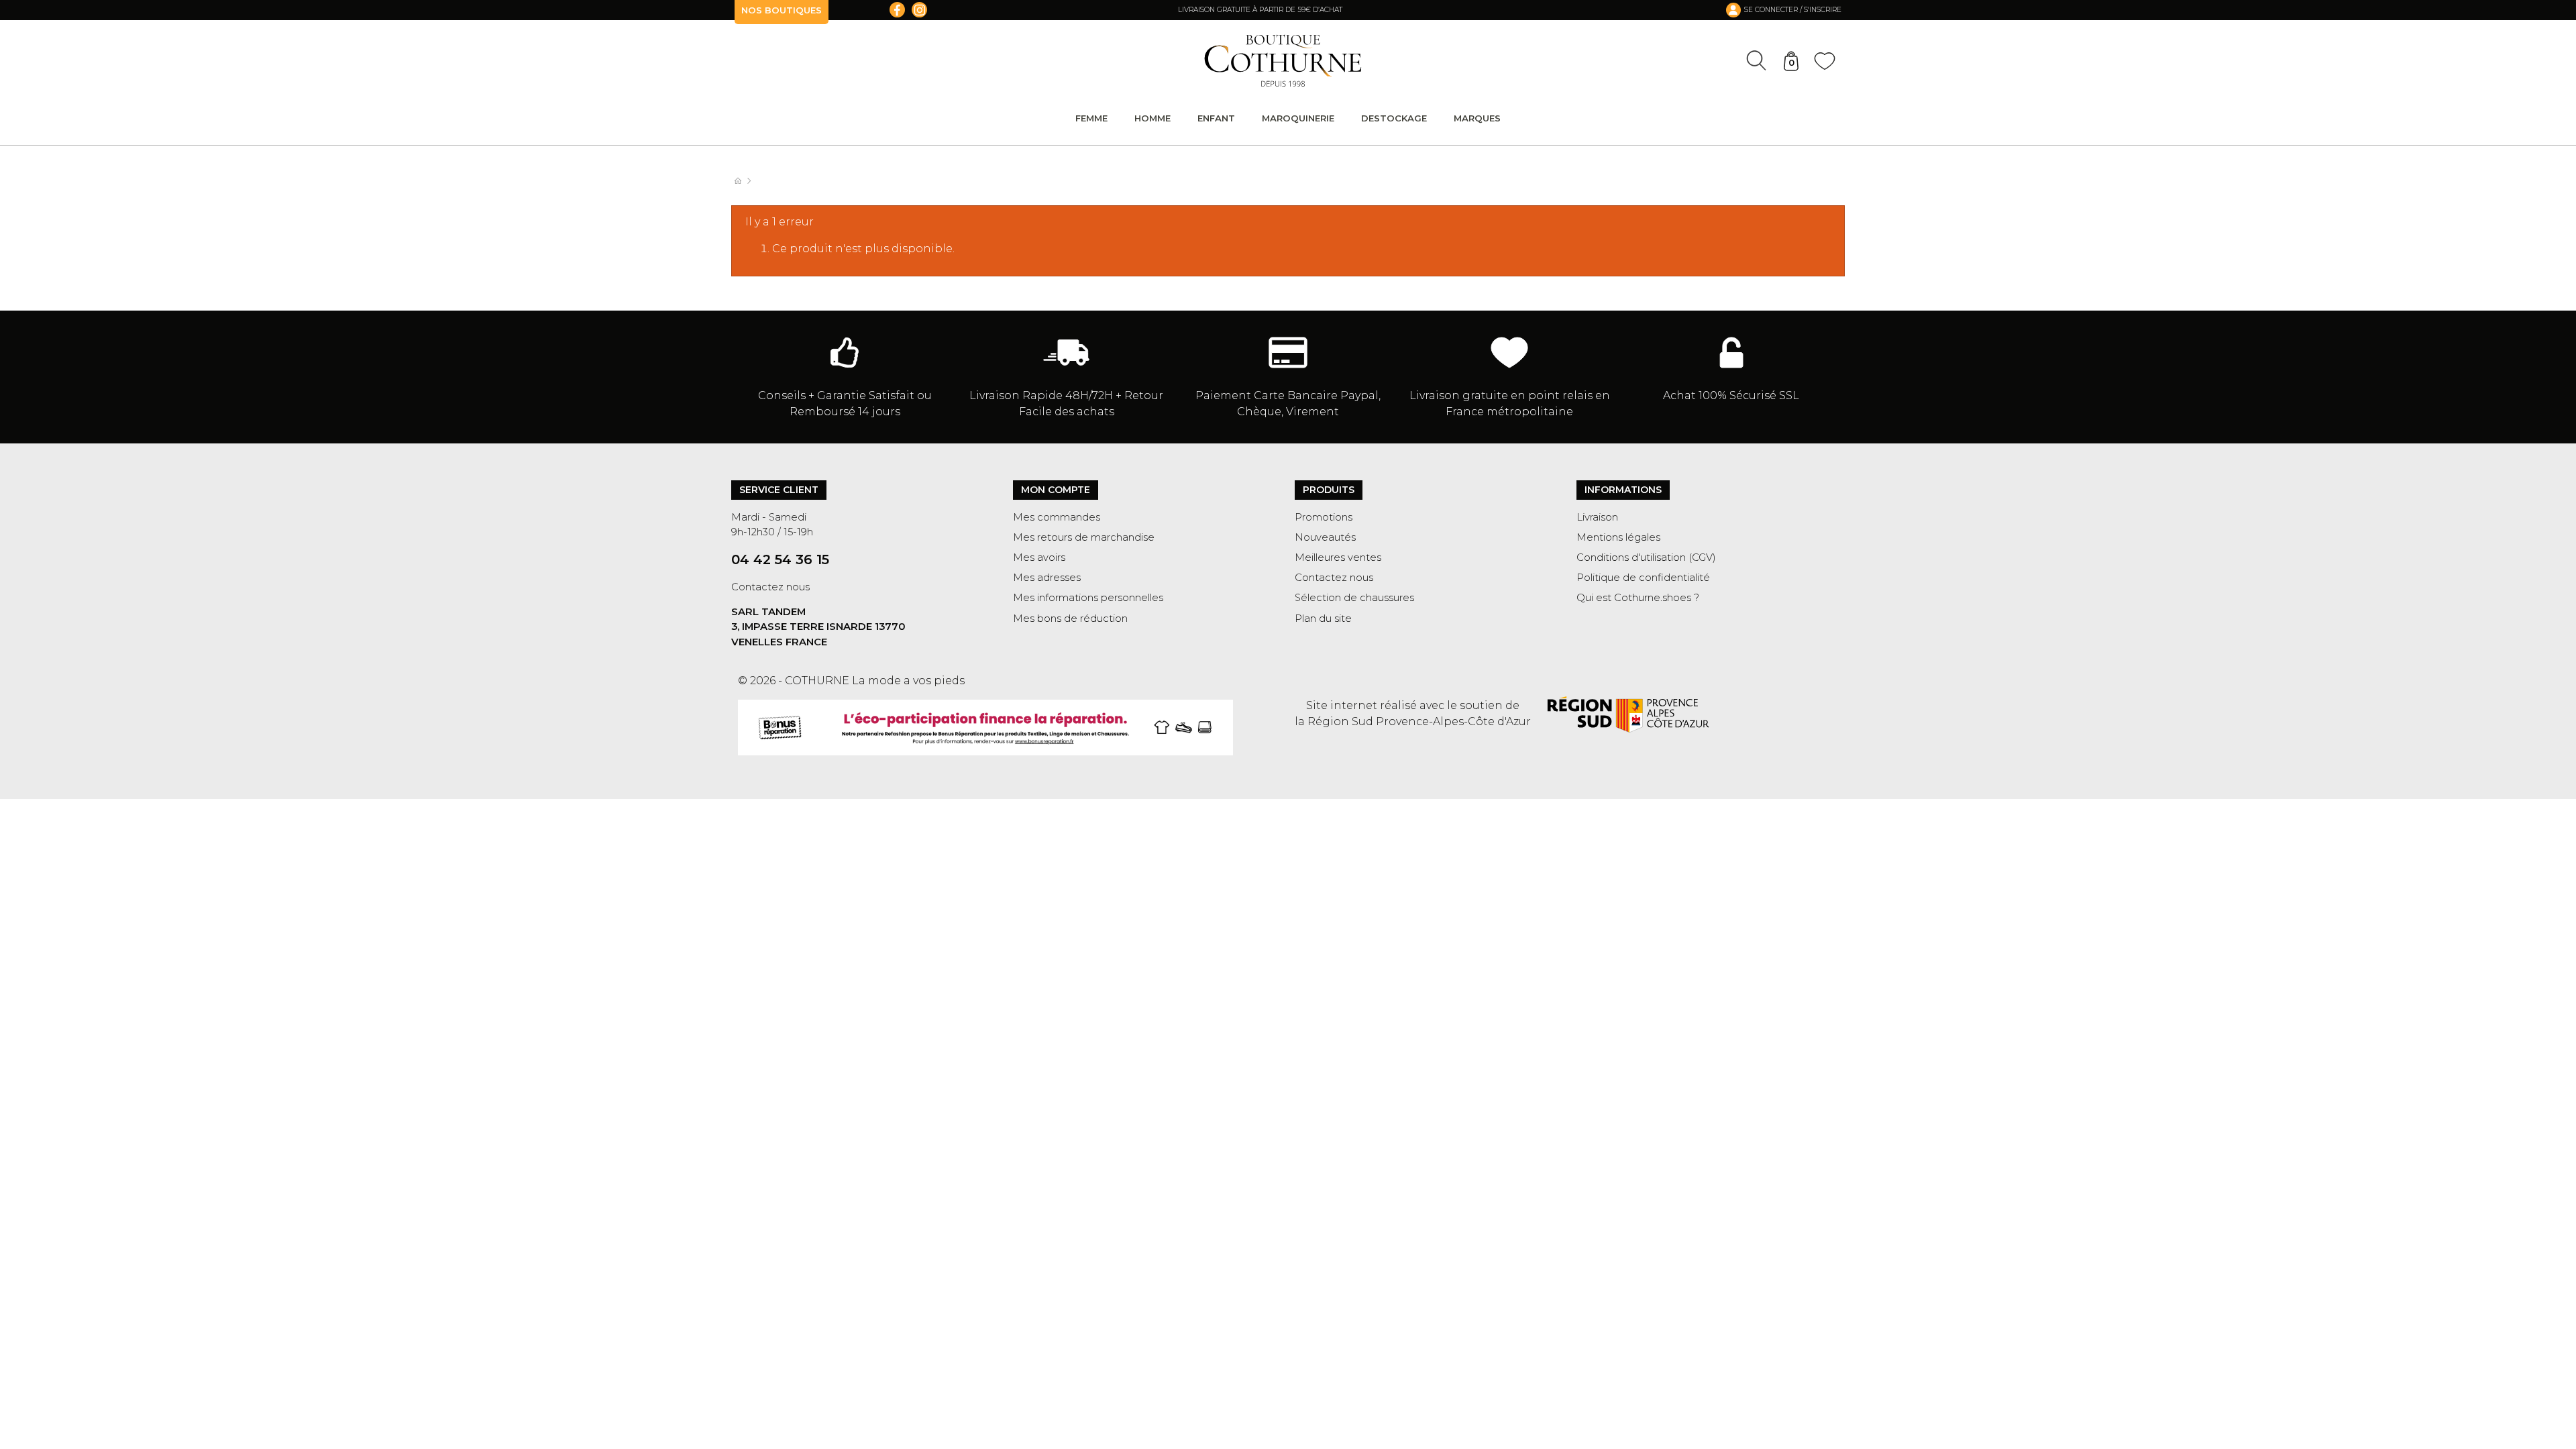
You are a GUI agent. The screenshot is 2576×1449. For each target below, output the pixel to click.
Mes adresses (1047, 578)
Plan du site (1323, 619)
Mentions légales (1618, 537)
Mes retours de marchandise (1084, 537)
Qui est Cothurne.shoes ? (1638, 598)
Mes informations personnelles (1088, 598)
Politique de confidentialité (1643, 578)
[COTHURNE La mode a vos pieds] (1283, 61)
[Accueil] (745, 181)
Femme (1091, 118)
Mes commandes (1057, 517)
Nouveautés (1325, 537)
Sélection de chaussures (1354, 598)
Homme (1152, 118)
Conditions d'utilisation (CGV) (1646, 557)
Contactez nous (770, 587)
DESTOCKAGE (1394, 118)
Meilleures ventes (1338, 557)
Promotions (1324, 517)
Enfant (1216, 118)
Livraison (1597, 517)
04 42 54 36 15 (780, 559)
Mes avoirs (1039, 557)
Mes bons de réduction (1070, 619)
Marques (1477, 118)
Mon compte (1056, 490)
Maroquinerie (1298, 118)
